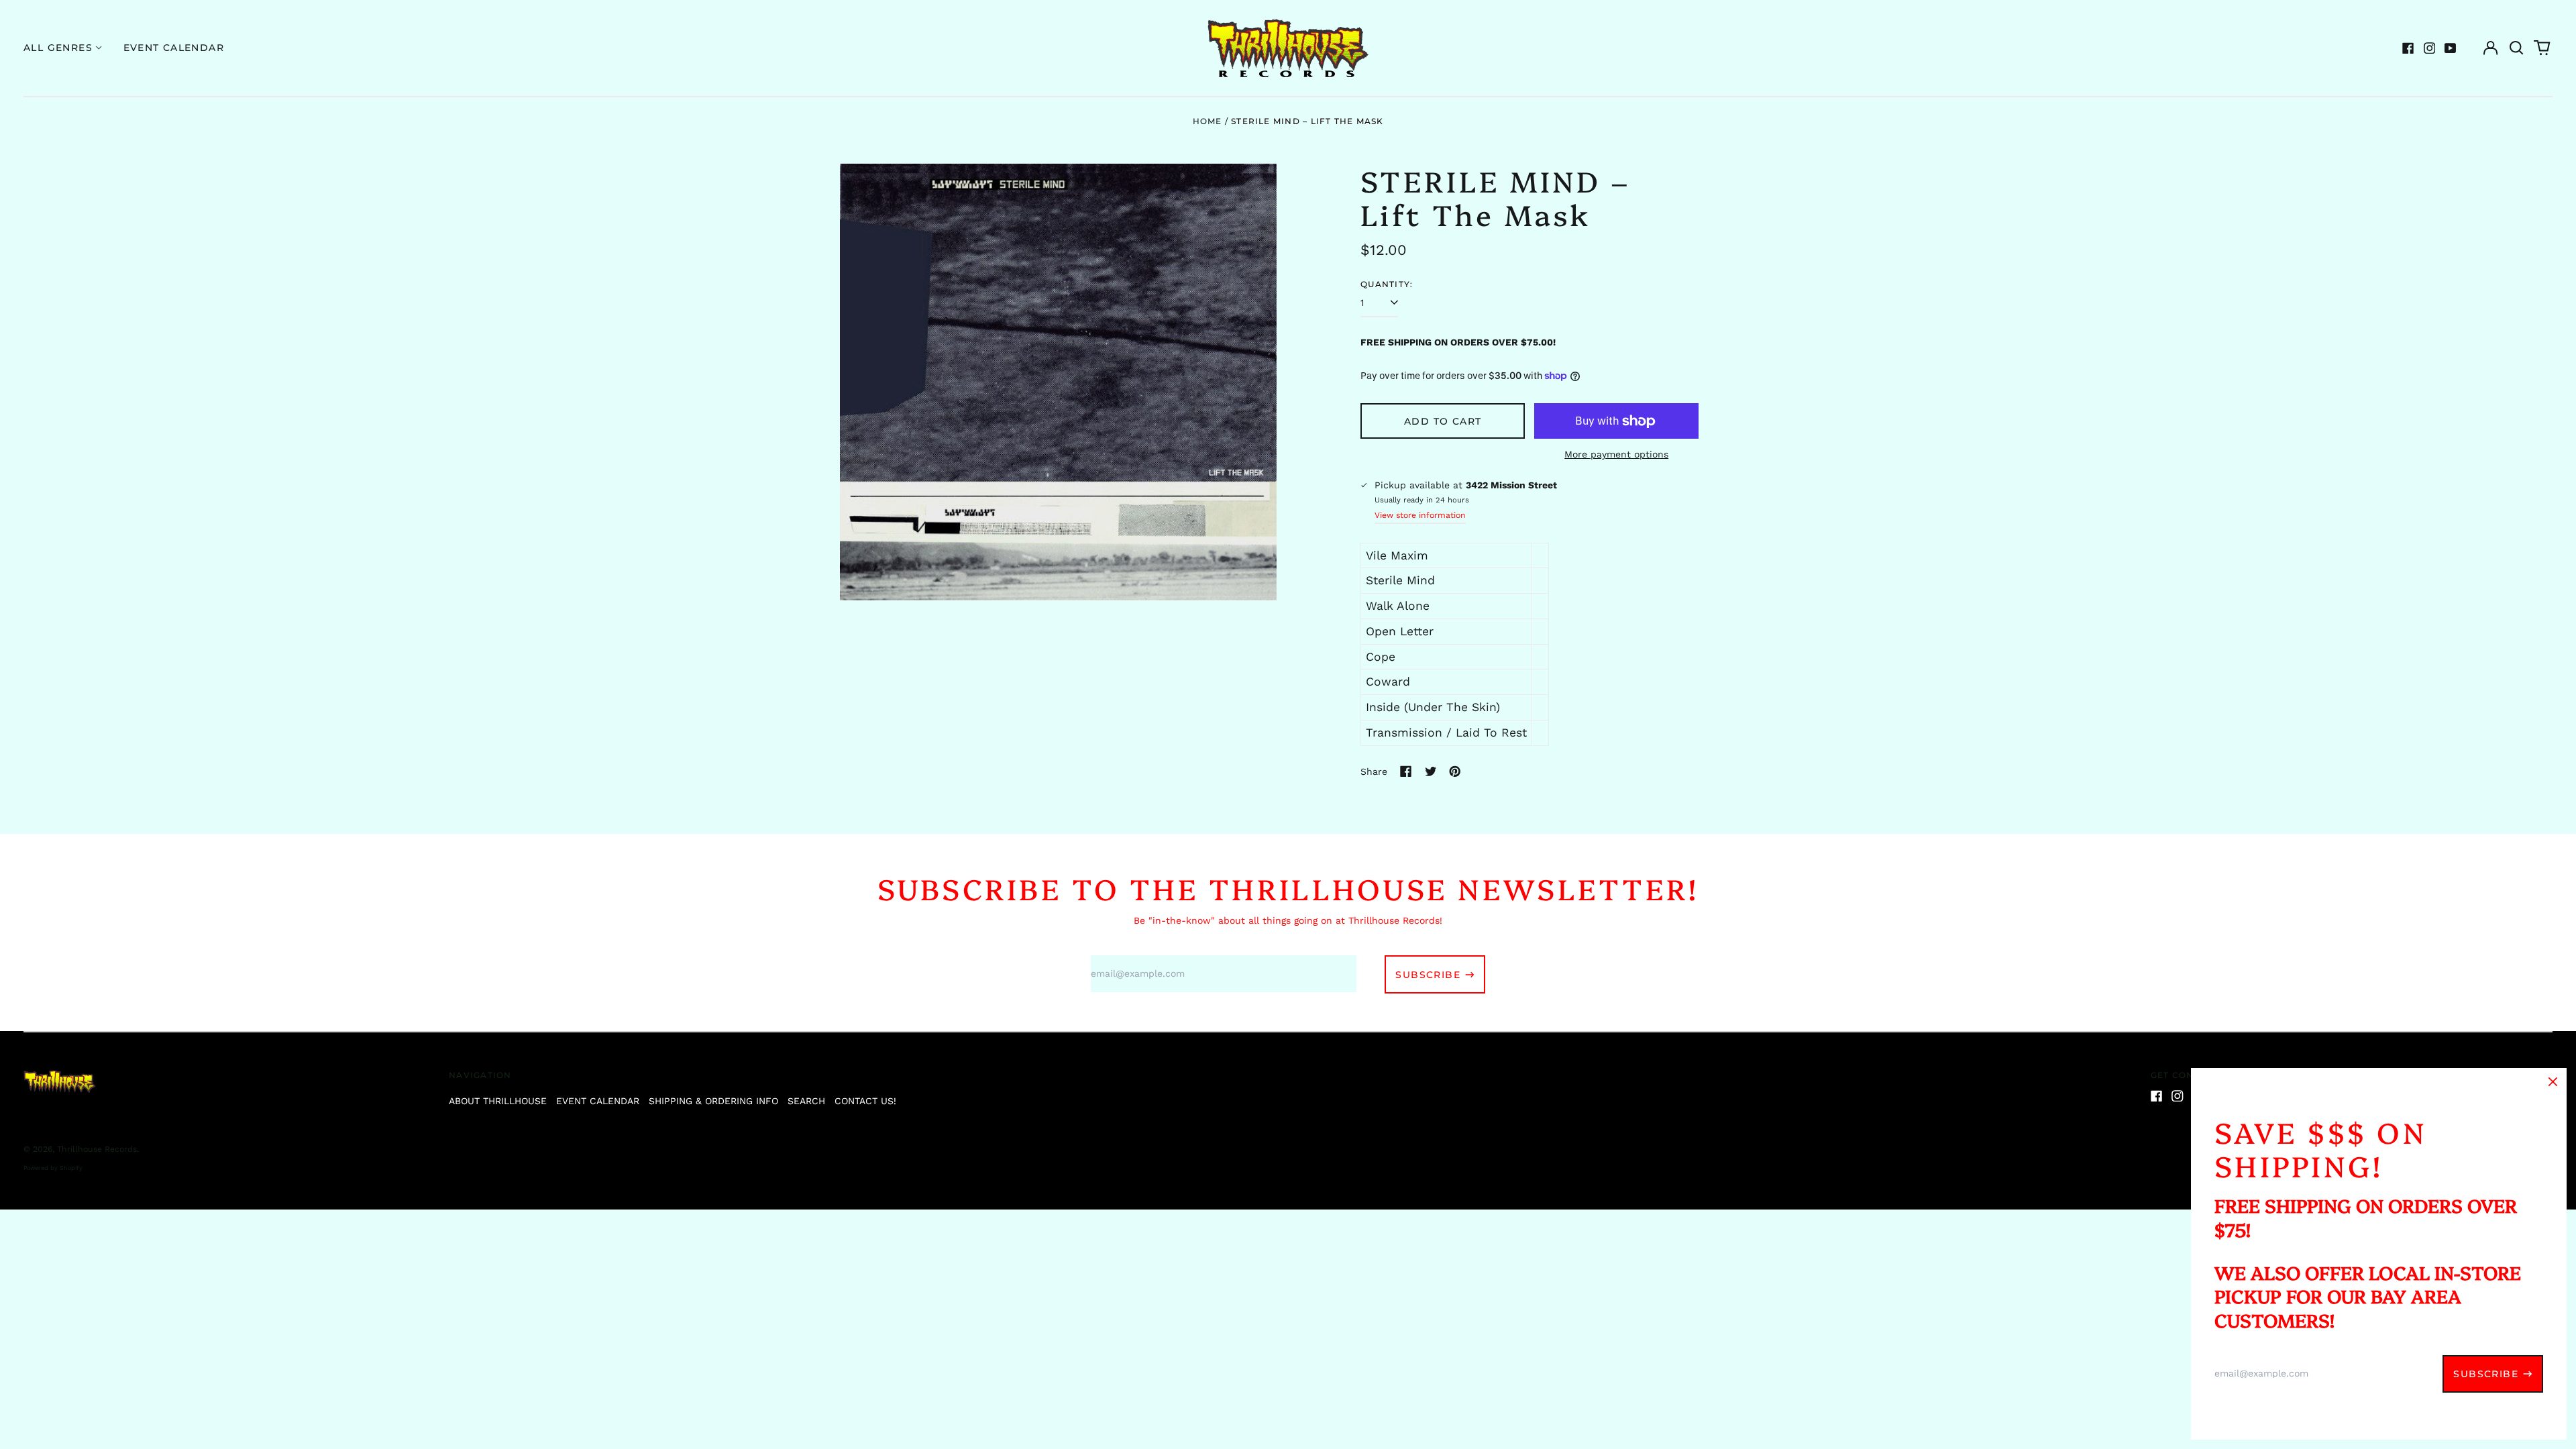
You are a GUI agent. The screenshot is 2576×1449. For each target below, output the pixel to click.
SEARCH (806, 1101)
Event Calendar (174, 48)
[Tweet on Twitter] (1431, 771)
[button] (2516, 48)
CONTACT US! (865, 1101)
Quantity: (1387, 284)
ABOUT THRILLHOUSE (498, 1101)
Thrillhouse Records (97, 1149)
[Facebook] (2408, 48)
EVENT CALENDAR (598, 1101)
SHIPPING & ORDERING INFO (713, 1101)
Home (1207, 121)
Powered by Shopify (53, 1168)
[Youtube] (2451, 48)
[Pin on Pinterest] (1455, 771)
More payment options (1616, 454)
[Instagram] (2430, 48)
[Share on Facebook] (1406, 771)
